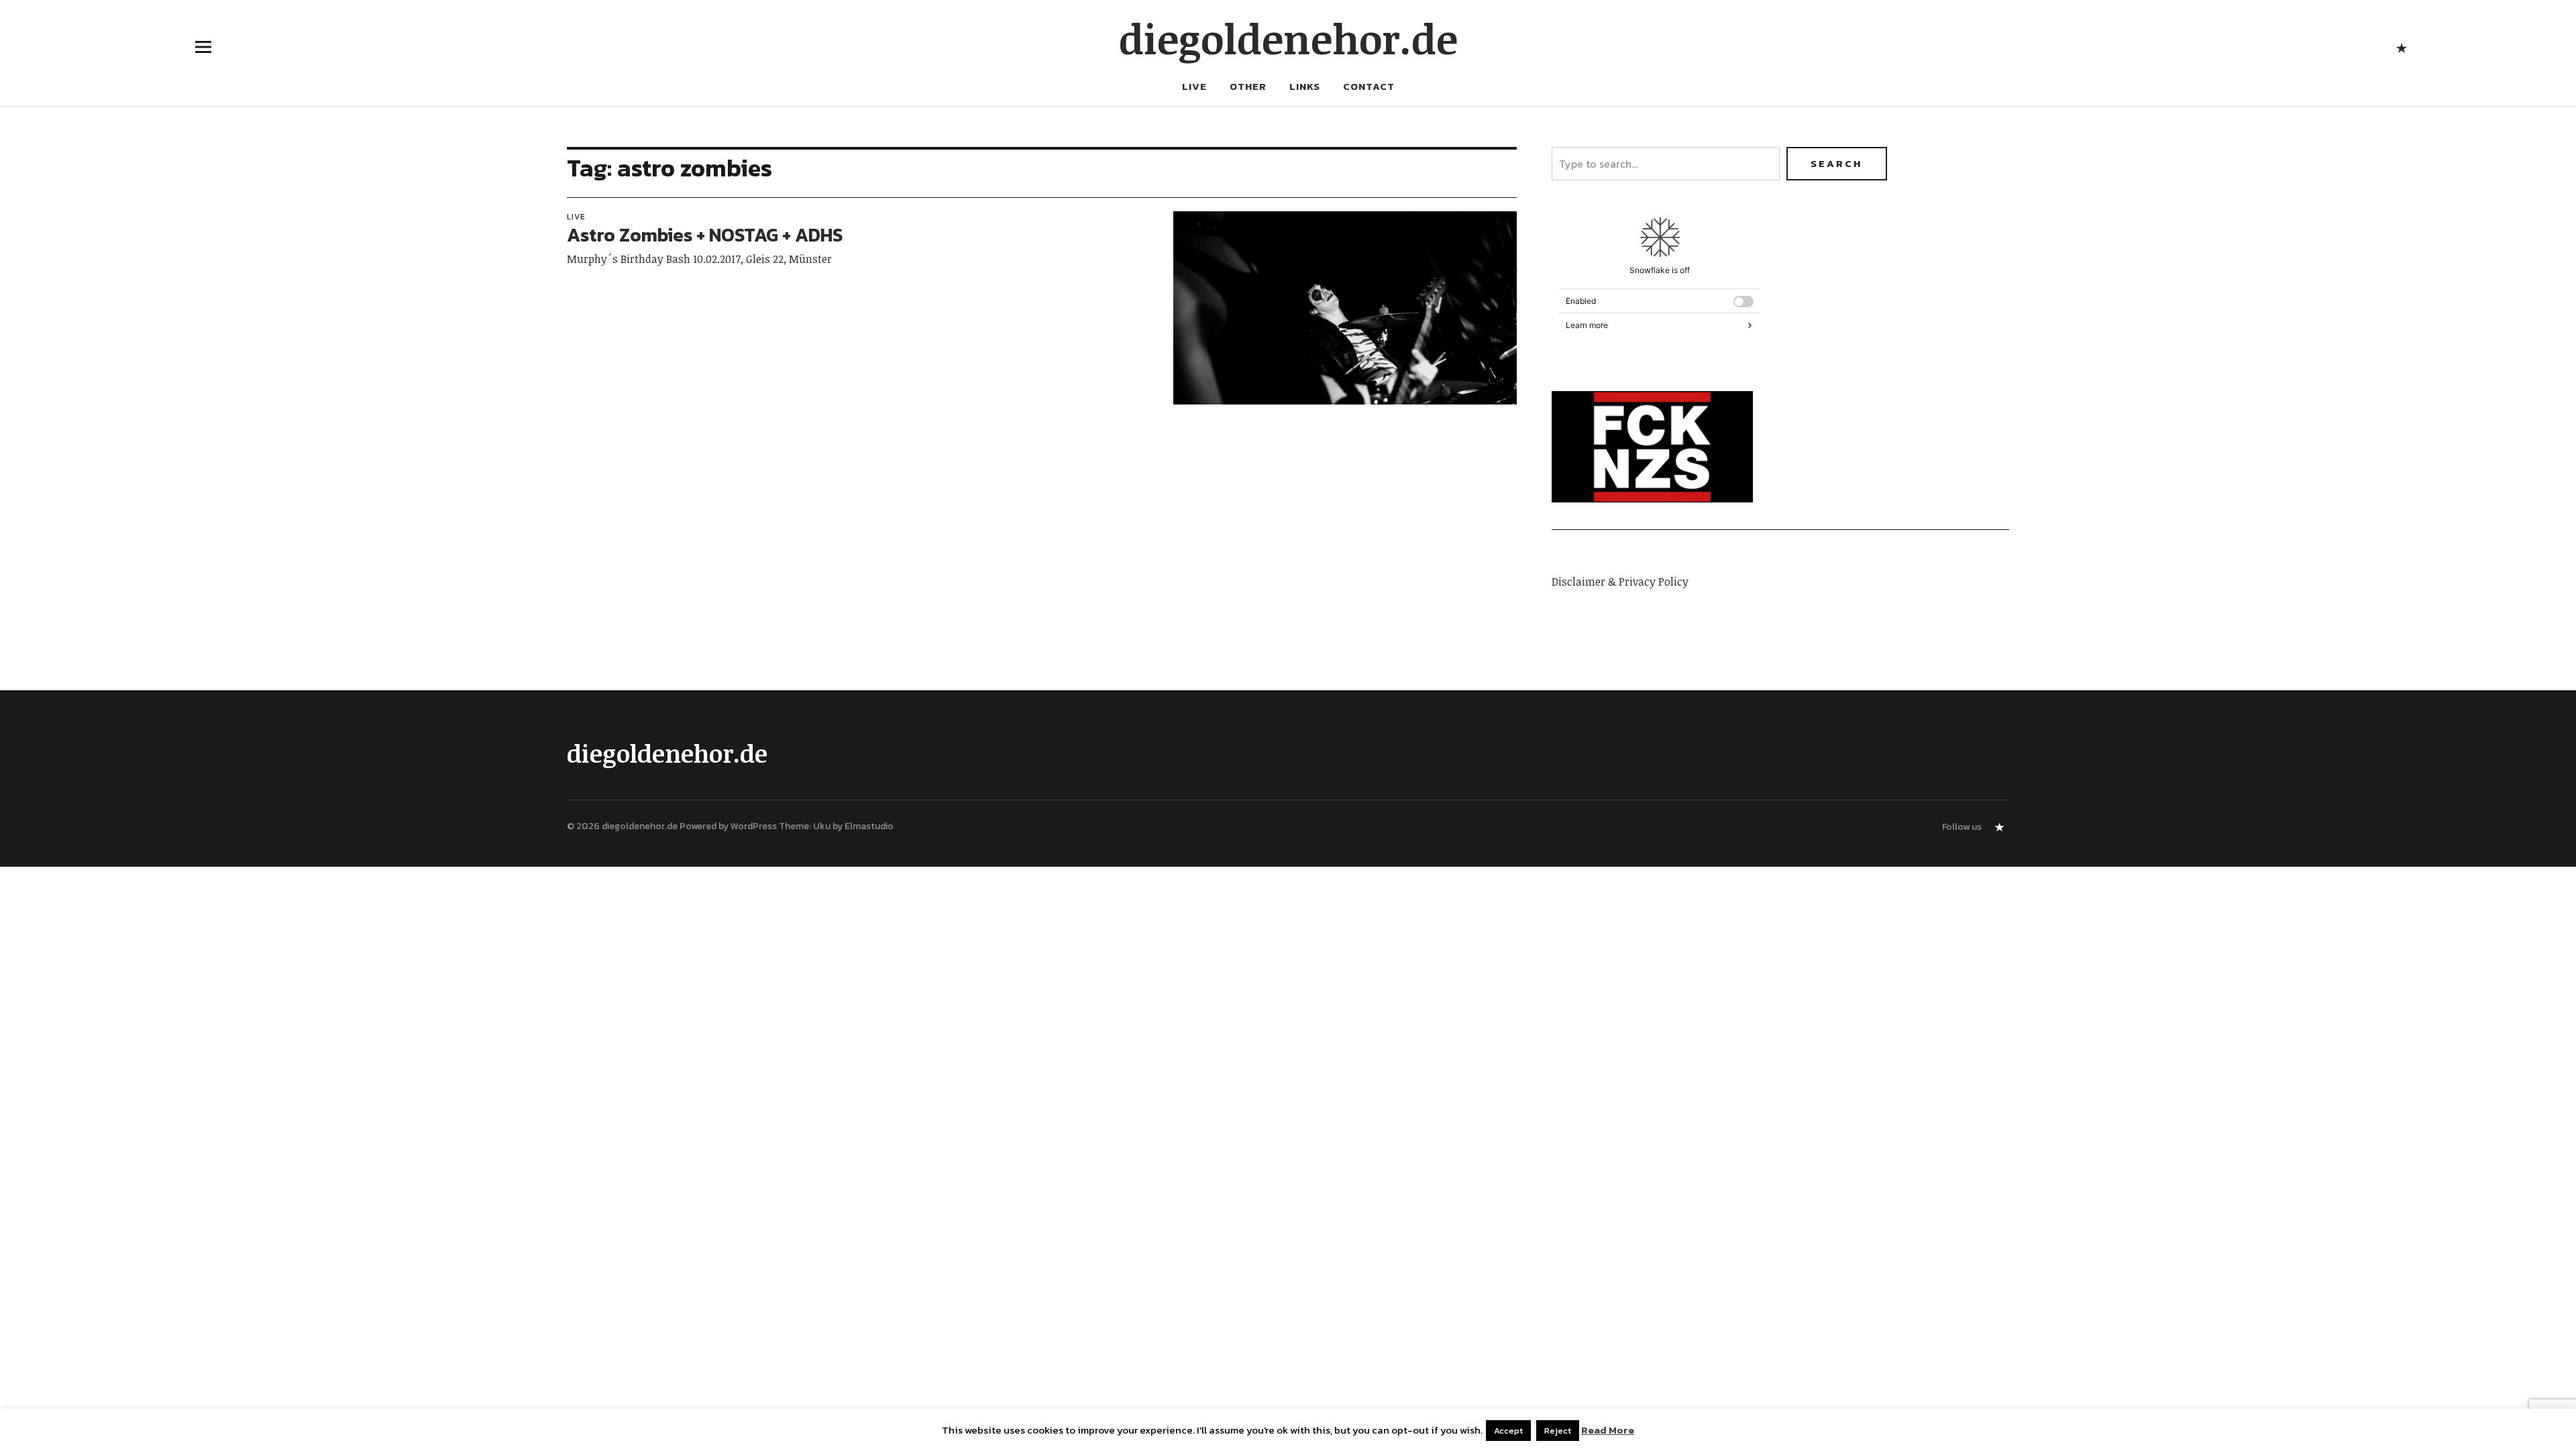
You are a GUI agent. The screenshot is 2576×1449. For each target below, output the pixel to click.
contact (1369, 86)
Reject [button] (1558, 1431)
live (1194, 86)
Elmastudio (869, 826)
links (1305, 86)
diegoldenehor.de (1288, 38)
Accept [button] (1508, 1431)
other (1248, 86)
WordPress (754, 826)
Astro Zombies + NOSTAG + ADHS (705, 235)
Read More (1608, 1430)
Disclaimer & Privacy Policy (1620, 582)
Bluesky (2401, 47)
